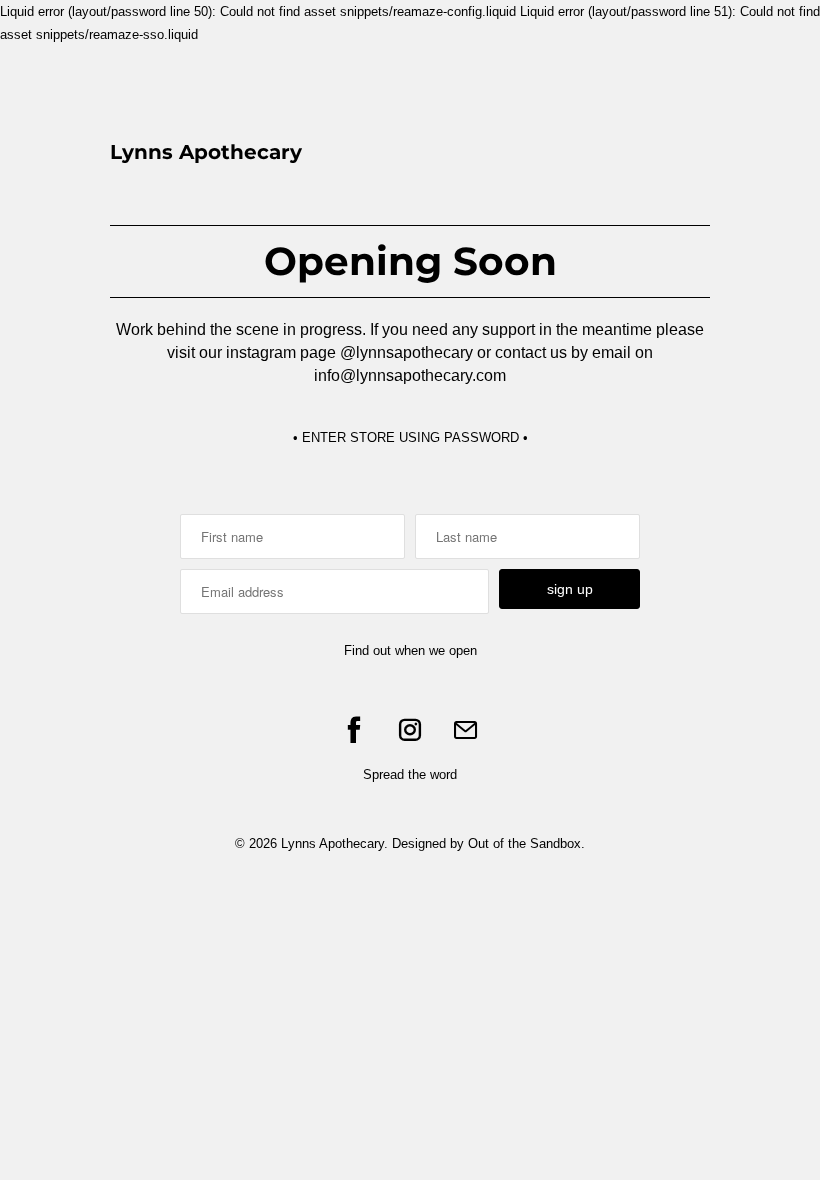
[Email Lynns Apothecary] (466, 730)
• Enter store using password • (410, 437)
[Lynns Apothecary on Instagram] (410, 730)
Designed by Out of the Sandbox (486, 843)
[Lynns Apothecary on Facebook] (354, 730)
